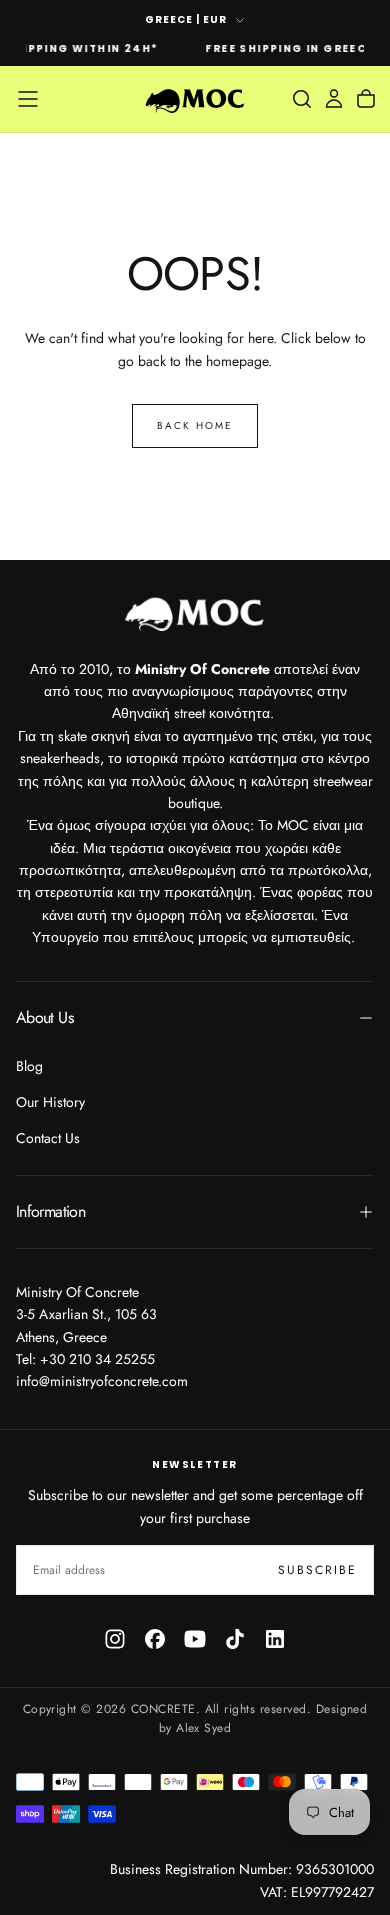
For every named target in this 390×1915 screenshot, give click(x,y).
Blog (29, 1066)
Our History (50, 1102)
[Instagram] (115, 1639)
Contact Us (48, 1138)
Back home (195, 425)
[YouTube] (195, 1639)
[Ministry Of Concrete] (195, 611)
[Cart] (366, 99)
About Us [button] (44, 1017)
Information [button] (50, 1211)
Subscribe (317, 1570)
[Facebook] (155, 1639)
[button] (28, 99)
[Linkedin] (275, 1639)
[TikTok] (235, 1639)
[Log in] (334, 99)
